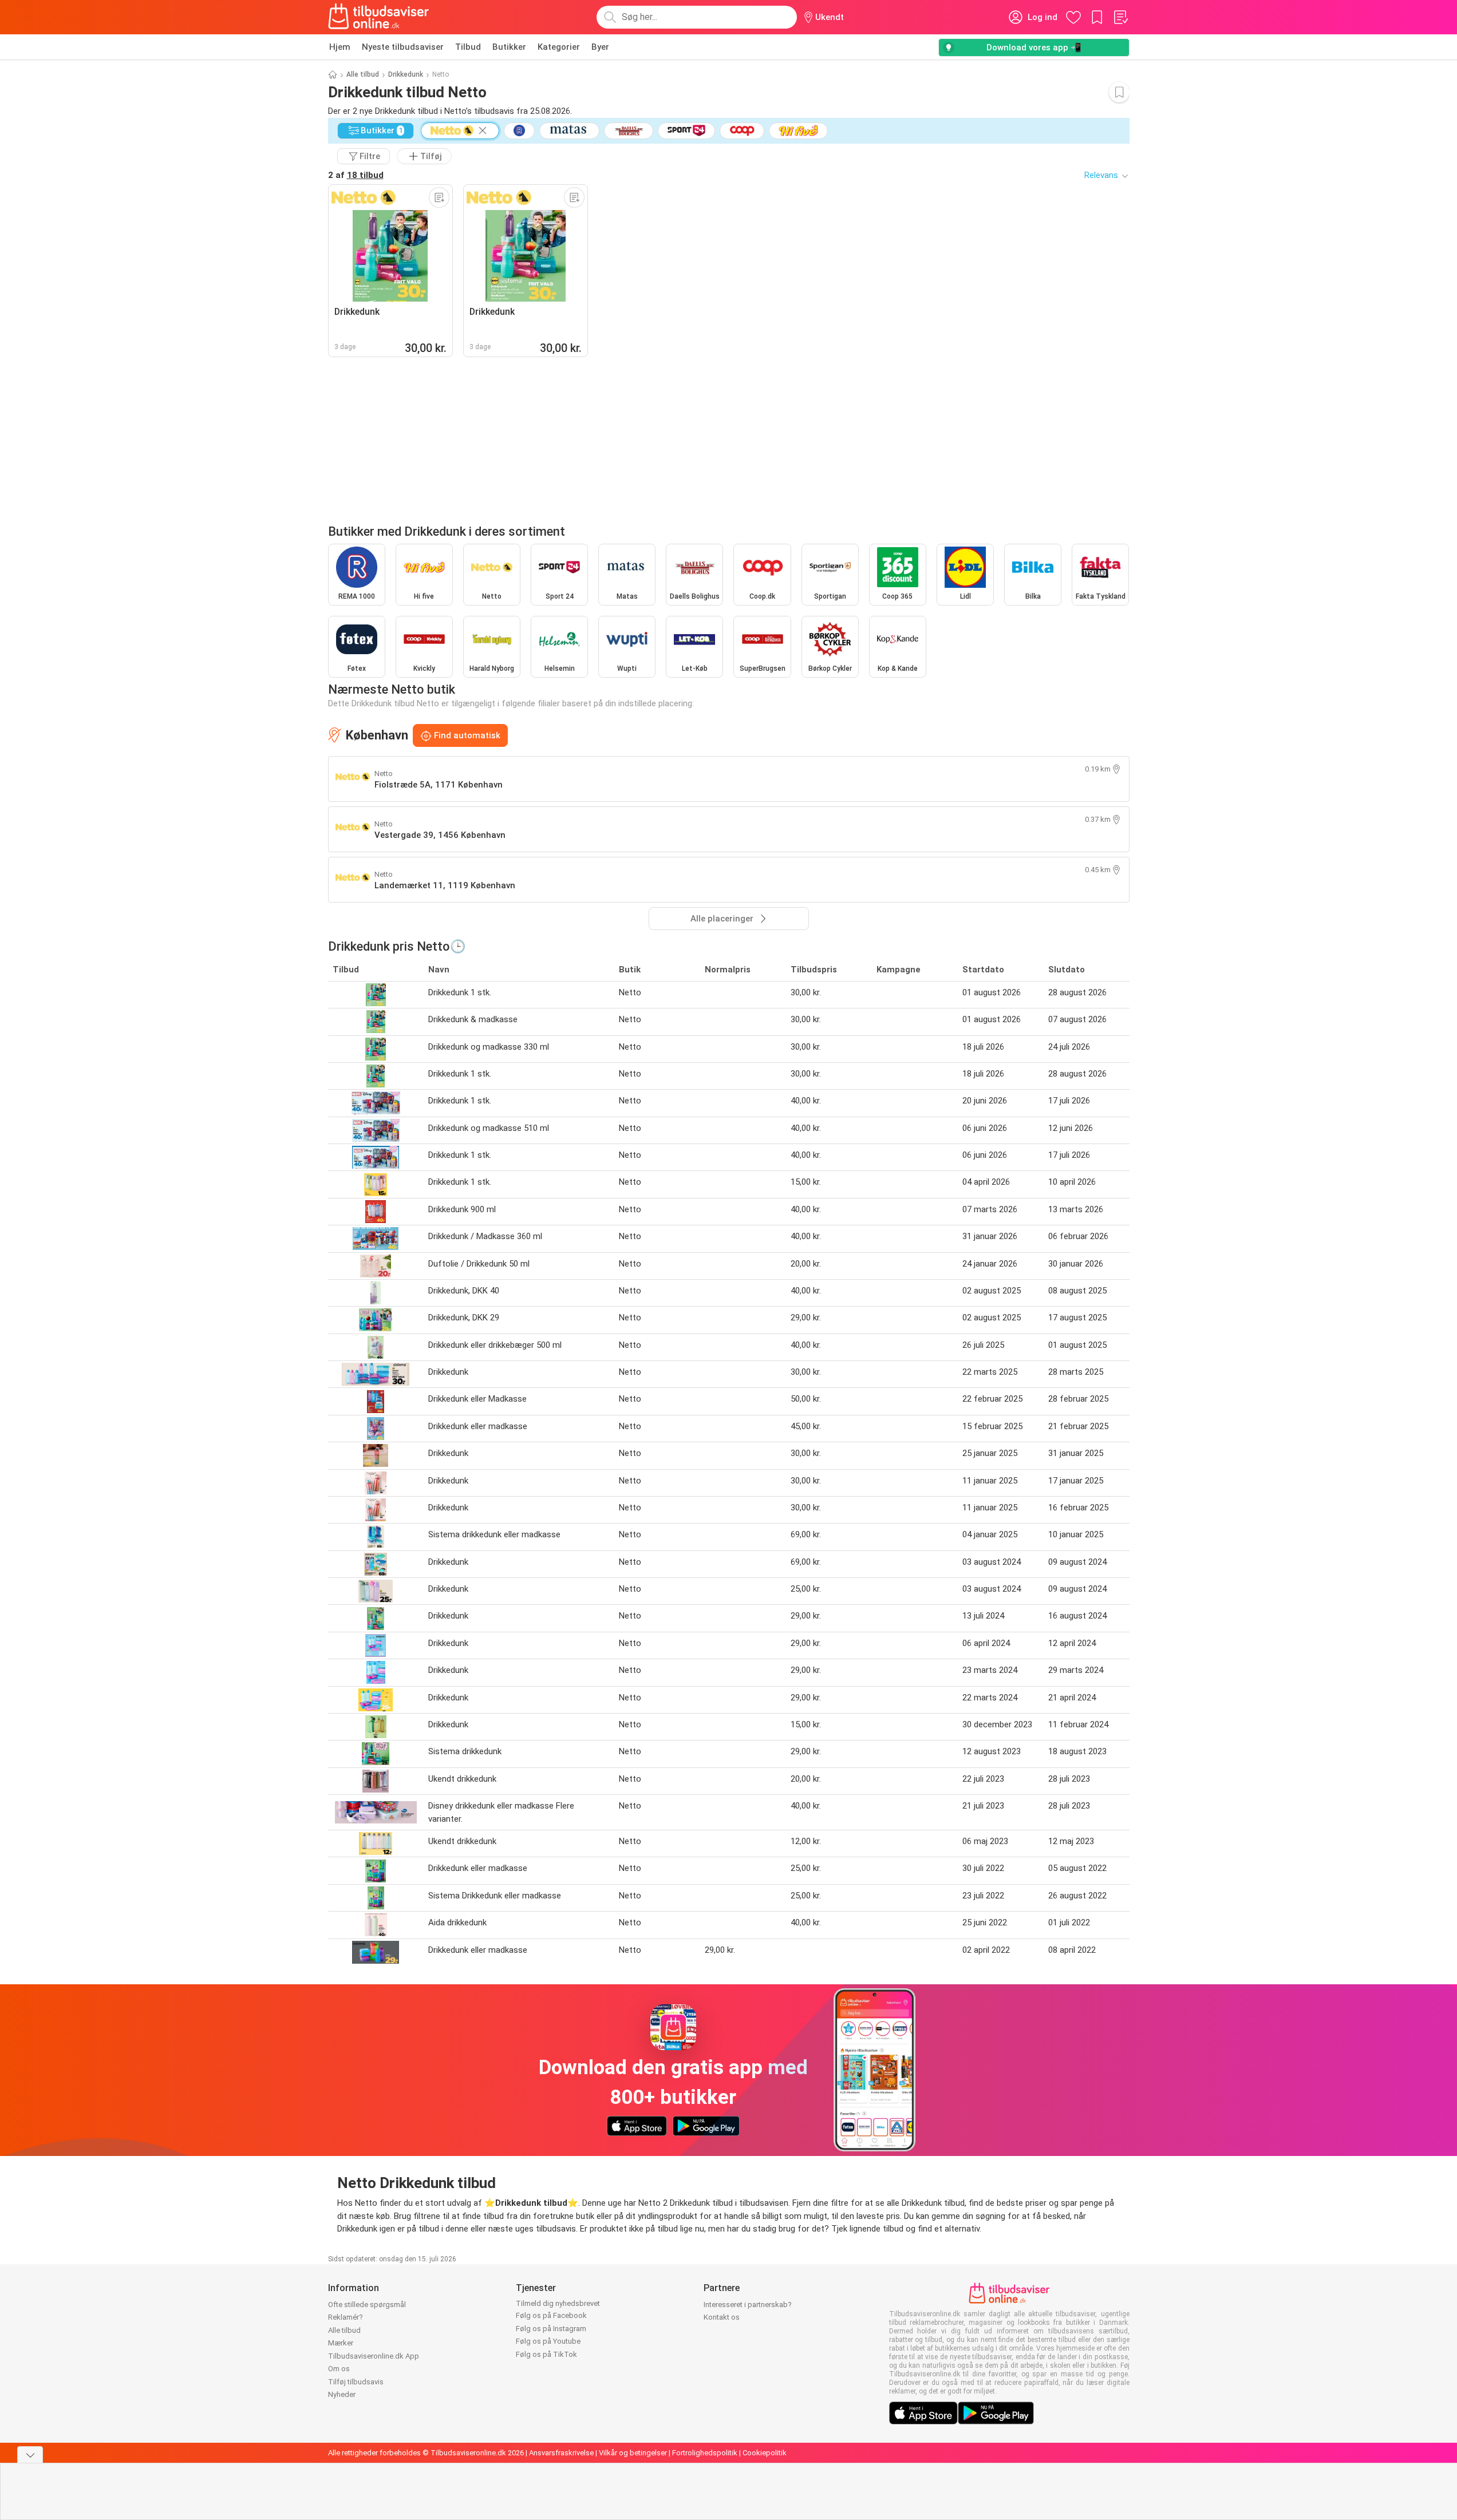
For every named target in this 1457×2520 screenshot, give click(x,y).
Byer (600, 47)
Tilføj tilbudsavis (356, 2382)
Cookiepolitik (765, 2453)
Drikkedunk (406, 74)
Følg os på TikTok (546, 2354)
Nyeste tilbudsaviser (403, 47)
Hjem (340, 47)
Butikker (509, 47)
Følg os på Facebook (551, 2315)
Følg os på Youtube (548, 2341)
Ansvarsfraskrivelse (561, 2453)
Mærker (341, 2343)
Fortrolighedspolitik (705, 2453)
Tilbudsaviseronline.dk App (374, 2356)
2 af (356, 175)
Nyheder (342, 2394)
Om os (339, 2369)
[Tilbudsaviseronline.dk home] (379, 17)
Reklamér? (346, 2317)
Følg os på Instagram (551, 2329)
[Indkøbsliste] (1120, 17)
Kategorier (559, 47)
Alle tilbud (363, 74)
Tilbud (468, 47)
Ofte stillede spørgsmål (367, 2305)
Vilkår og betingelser (633, 2453)
